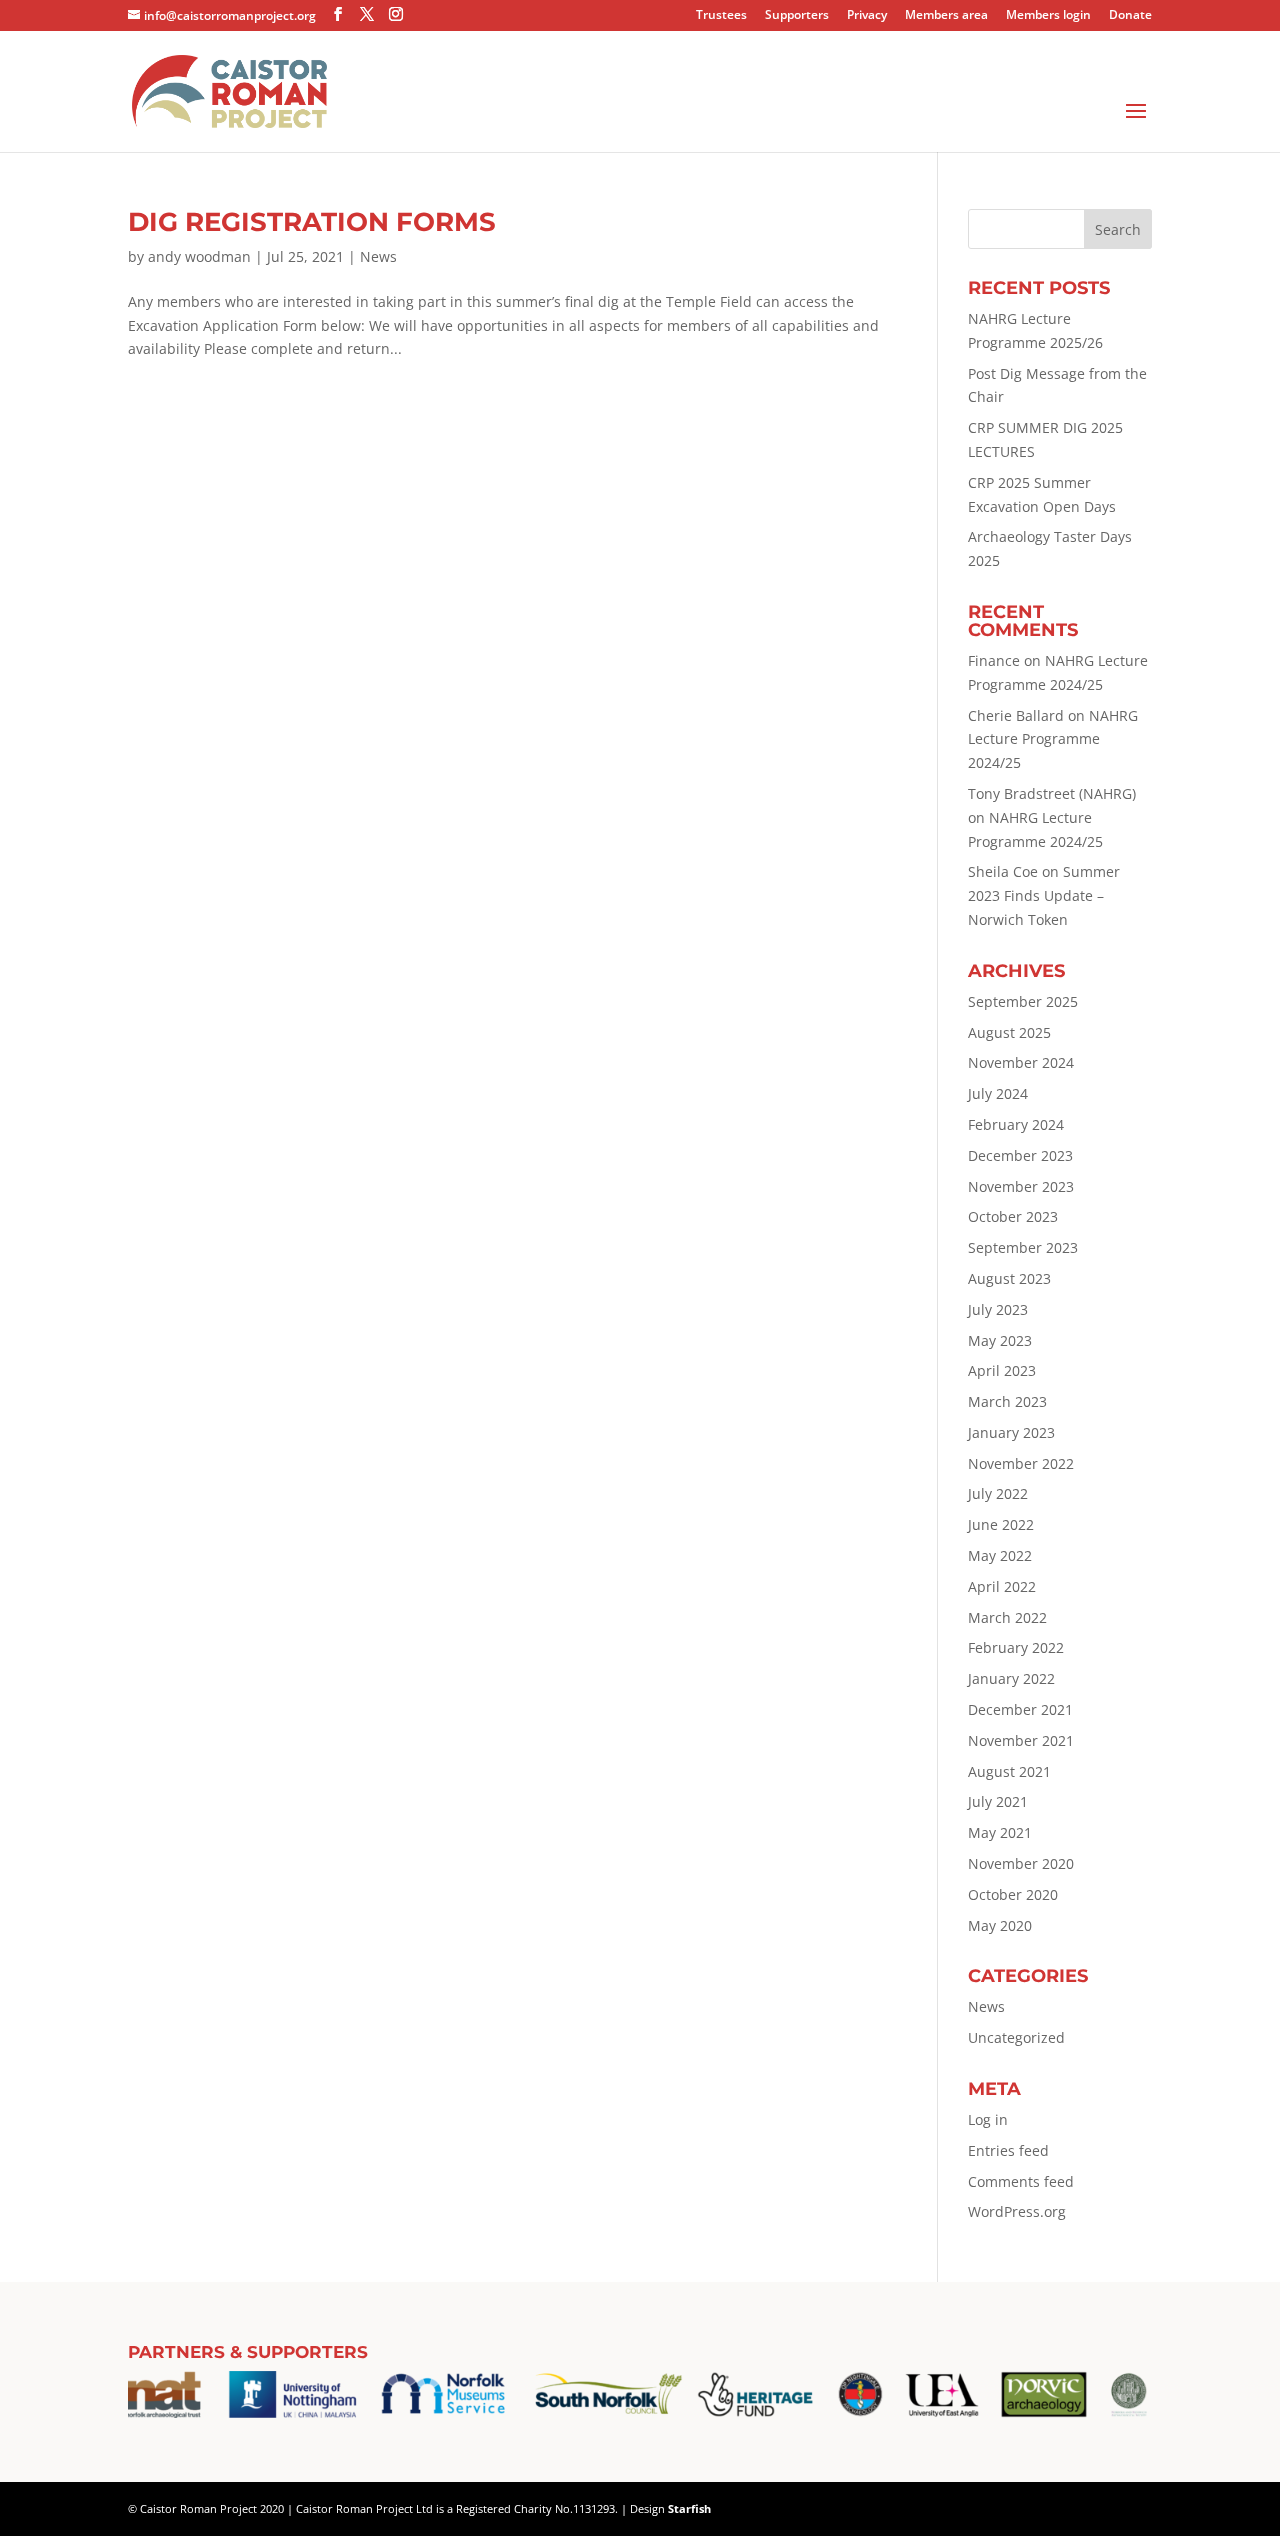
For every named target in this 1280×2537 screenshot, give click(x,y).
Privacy (867, 16)
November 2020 (1021, 1863)
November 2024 (1021, 1062)
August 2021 (1009, 1771)
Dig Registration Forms (312, 222)
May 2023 (1000, 1340)
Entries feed (1008, 2150)
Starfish (689, 2508)
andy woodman (199, 256)
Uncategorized (1016, 2037)
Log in (988, 2119)
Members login (1048, 16)
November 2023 (1021, 1186)
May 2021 (1000, 1832)
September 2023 (1023, 1247)
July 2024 (998, 1093)
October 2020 (1013, 1894)
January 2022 (1011, 1678)
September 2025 (1023, 1001)
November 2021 (1021, 1740)
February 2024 (1016, 1124)
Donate (1130, 16)
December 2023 (1020, 1155)
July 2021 (998, 1801)
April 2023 (1002, 1370)
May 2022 (1000, 1555)
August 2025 (1009, 1032)
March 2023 (1007, 1401)
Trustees (721, 16)
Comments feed (1021, 2181)
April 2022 (1002, 1586)
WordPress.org (1017, 2211)
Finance (994, 660)
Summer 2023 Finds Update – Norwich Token (1044, 895)
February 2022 (1016, 1647)
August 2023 (1009, 1278)
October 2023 (1013, 1216)
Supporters (797, 16)
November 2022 (1021, 1463)
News (378, 256)
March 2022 (1007, 1617)
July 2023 (998, 1309)
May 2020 (1000, 1925)
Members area (946, 16)
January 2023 (1011, 1432)
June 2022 (1001, 1524)
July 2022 (998, 1493)
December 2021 (1020, 1709)
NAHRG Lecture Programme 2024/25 (1053, 739)
